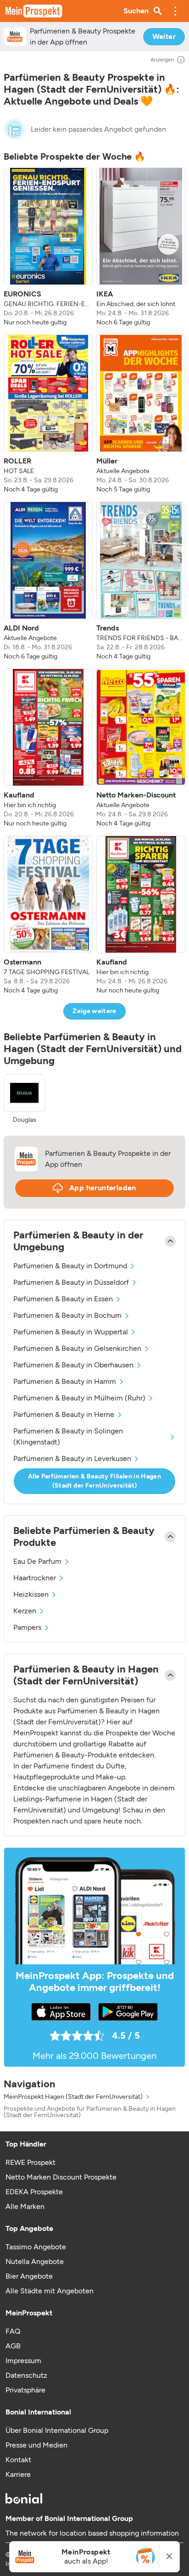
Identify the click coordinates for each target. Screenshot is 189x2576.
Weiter (164, 36)
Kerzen (25, 1611)
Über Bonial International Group (57, 2430)
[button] (175, 11)
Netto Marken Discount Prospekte (61, 2177)
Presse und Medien (36, 2445)
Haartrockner (35, 1578)
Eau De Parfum (37, 1561)
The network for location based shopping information (92, 2533)
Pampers (27, 1627)
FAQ (13, 2331)
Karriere (18, 2474)
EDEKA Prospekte (34, 2192)
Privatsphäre (25, 2390)
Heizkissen (31, 1594)
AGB (13, 2346)
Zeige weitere (94, 1011)
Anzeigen (162, 60)
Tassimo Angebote (36, 2247)
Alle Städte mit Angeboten (50, 2291)
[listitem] (48, 247)
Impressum (23, 2361)
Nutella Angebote (35, 2261)
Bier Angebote (29, 2276)
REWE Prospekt (31, 2162)
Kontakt (18, 2460)
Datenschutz (26, 2375)
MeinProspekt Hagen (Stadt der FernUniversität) (73, 2097)
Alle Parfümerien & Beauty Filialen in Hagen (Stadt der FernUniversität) (94, 1481)
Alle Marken (25, 2206)
